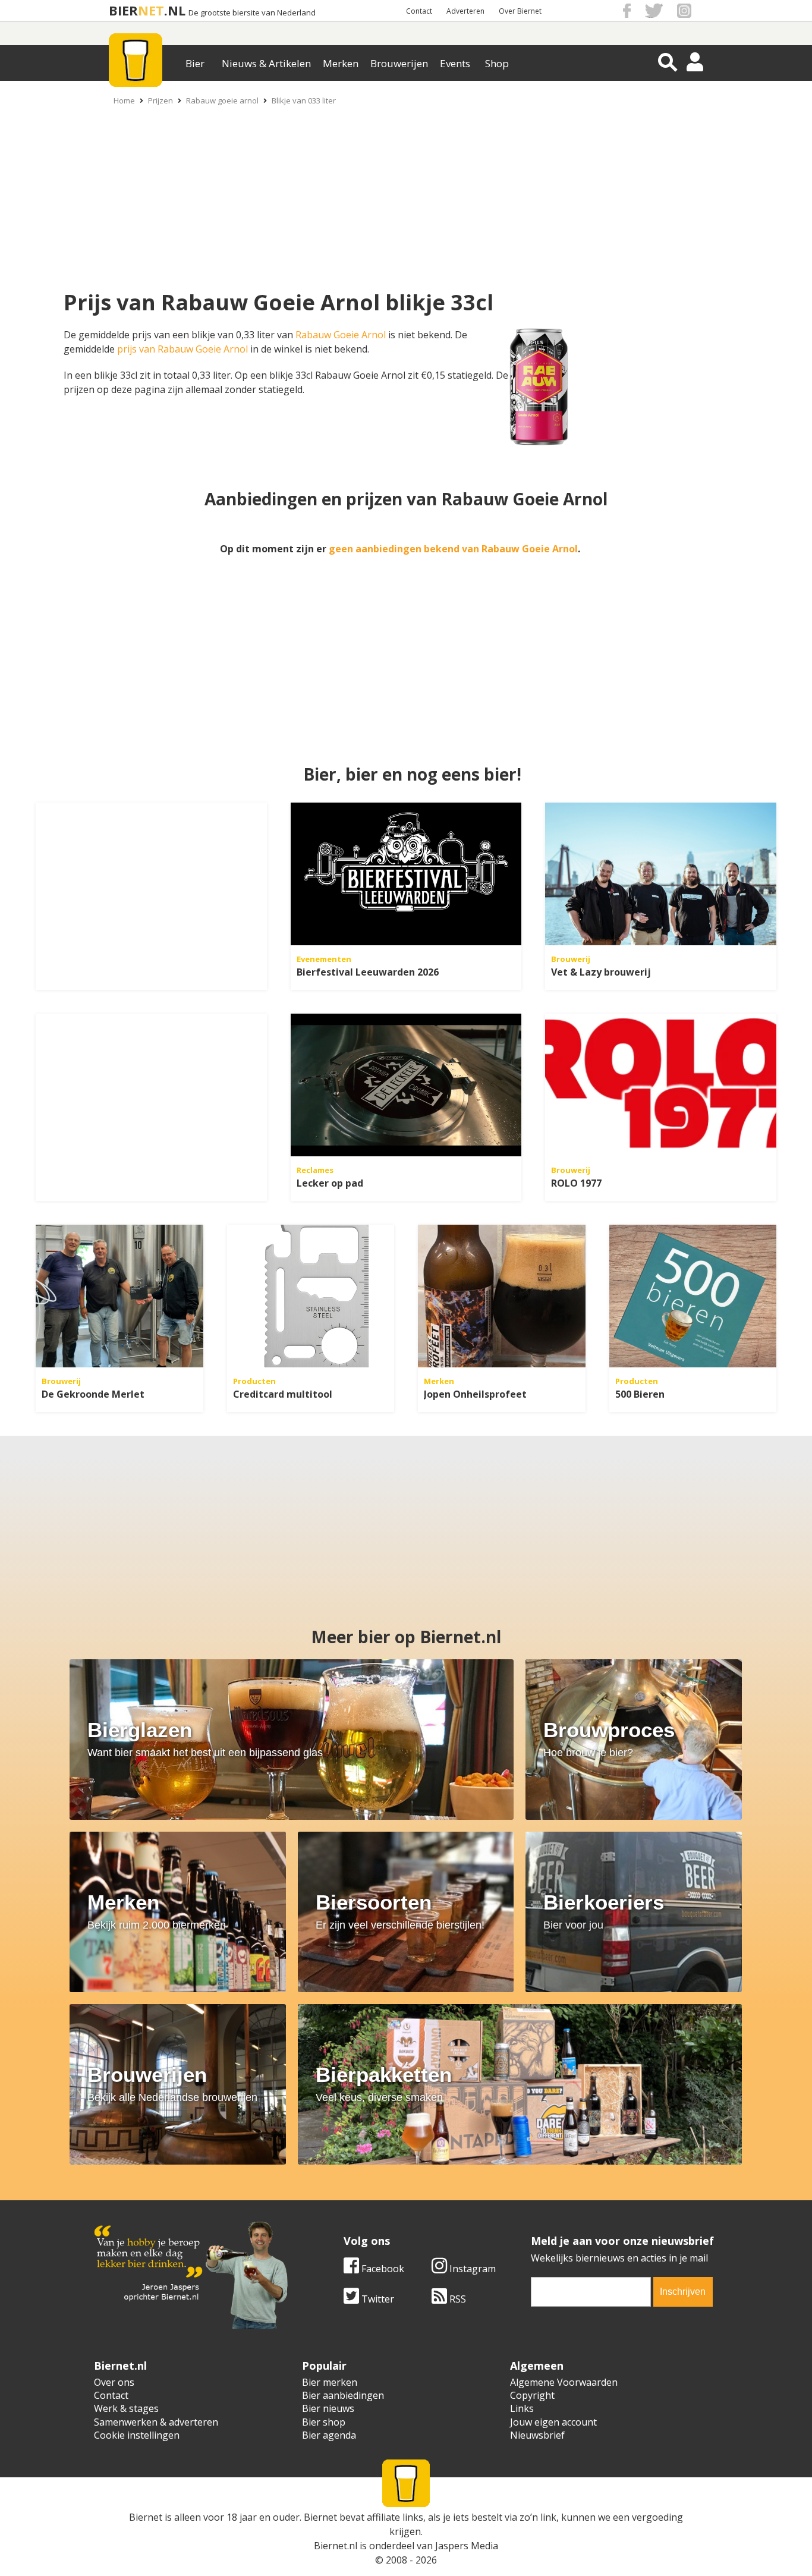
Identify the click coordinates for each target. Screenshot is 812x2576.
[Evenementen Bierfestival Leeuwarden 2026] (406, 874)
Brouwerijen (399, 63)
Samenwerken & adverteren (156, 2422)
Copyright (532, 2395)
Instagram (471, 2269)
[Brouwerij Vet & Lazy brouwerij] (661, 874)
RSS (457, 2299)
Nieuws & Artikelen (266, 63)
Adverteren (465, 11)
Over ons (114, 2382)
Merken (341, 63)
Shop (497, 63)
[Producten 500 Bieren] (693, 1296)
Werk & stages (126, 2408)
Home (124, 100)
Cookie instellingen (137, 2435)
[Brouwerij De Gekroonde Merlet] (119, 1296)
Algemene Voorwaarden (564, 2382)
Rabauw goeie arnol (222, 100)
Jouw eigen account (553, 2422)
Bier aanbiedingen (343, 2395)
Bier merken (330, 2382)
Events (455, 63)
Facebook (382, 2269)
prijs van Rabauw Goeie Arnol (182, 349)
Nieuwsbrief (537, 2435)
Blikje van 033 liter (304, 100)
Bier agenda (329, 2435)
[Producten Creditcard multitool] (311, 1296)
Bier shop (324, 2422)
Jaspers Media (467, 2546)
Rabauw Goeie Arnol (341, 335)
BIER (123, 10)
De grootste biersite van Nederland (252, 13)
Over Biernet (520, 11)
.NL (175, 10)
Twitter (377, 2299)
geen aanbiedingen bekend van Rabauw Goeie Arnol (453, 549)
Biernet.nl (336, 2546)
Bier (195, 63)
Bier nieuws (328, 2408)
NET (151, 10)
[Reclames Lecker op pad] (406, 1085)
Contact (419, 11)
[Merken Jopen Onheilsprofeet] (502, 1296)
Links (522, 2408)
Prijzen (160, 100)
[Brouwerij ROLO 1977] (661, 1085)
